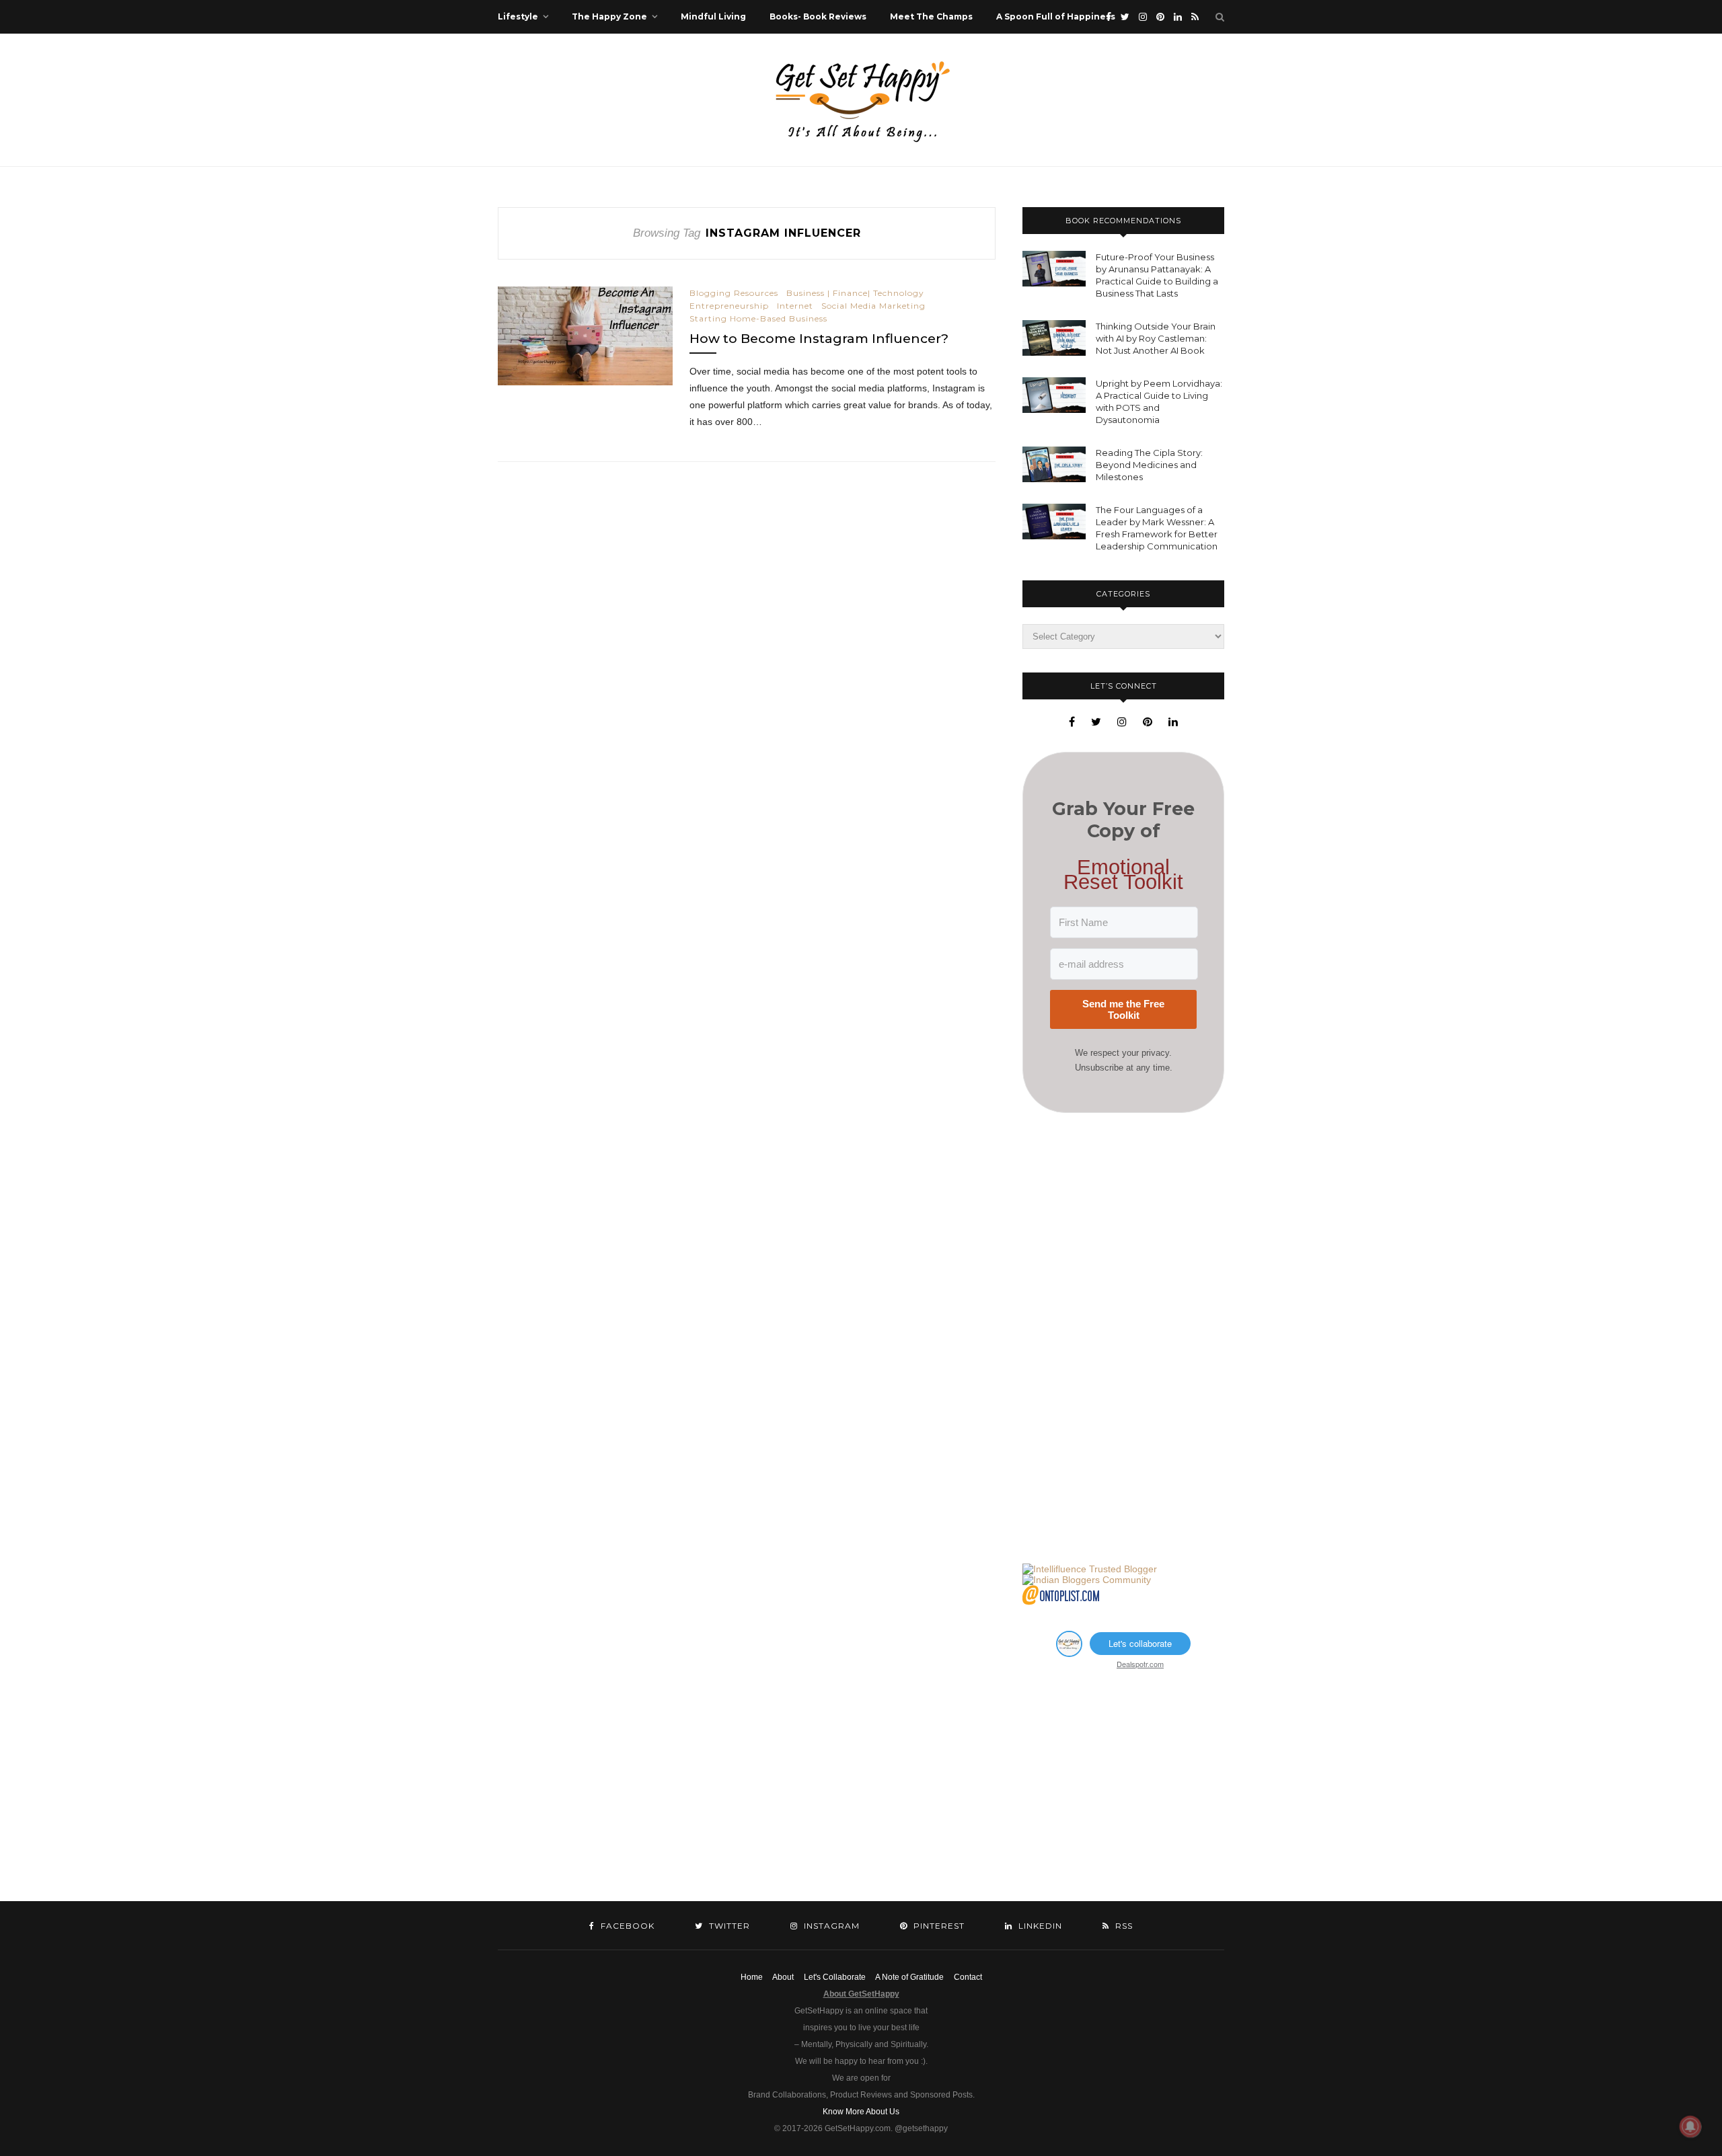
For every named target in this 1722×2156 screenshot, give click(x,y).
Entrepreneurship (729, 306)
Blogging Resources (734, 293)
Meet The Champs (931, 16)
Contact (968, 1977)
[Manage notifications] (1690, 2126)
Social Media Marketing (873, 306)
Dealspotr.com (1140, 1664)
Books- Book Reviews (818, 16)
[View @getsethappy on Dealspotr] (1069, 1653)
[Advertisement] (1123, 1338)
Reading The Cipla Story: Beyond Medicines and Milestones (1149, 465)
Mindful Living (713, 16)
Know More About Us (861, 2112)
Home (752, 1977)
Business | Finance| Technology (855, 293)
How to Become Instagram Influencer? (819, 339)
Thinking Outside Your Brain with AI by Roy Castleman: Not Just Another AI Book (1156, 338)
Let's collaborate (1140, 1643)
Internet (795, 306)
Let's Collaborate (835, 1977)
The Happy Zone (609, 16)
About (783, 1977)
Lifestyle (518, 16)
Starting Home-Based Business (758, 318)
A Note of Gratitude (909, 1977)
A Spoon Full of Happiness (1056, 16)
